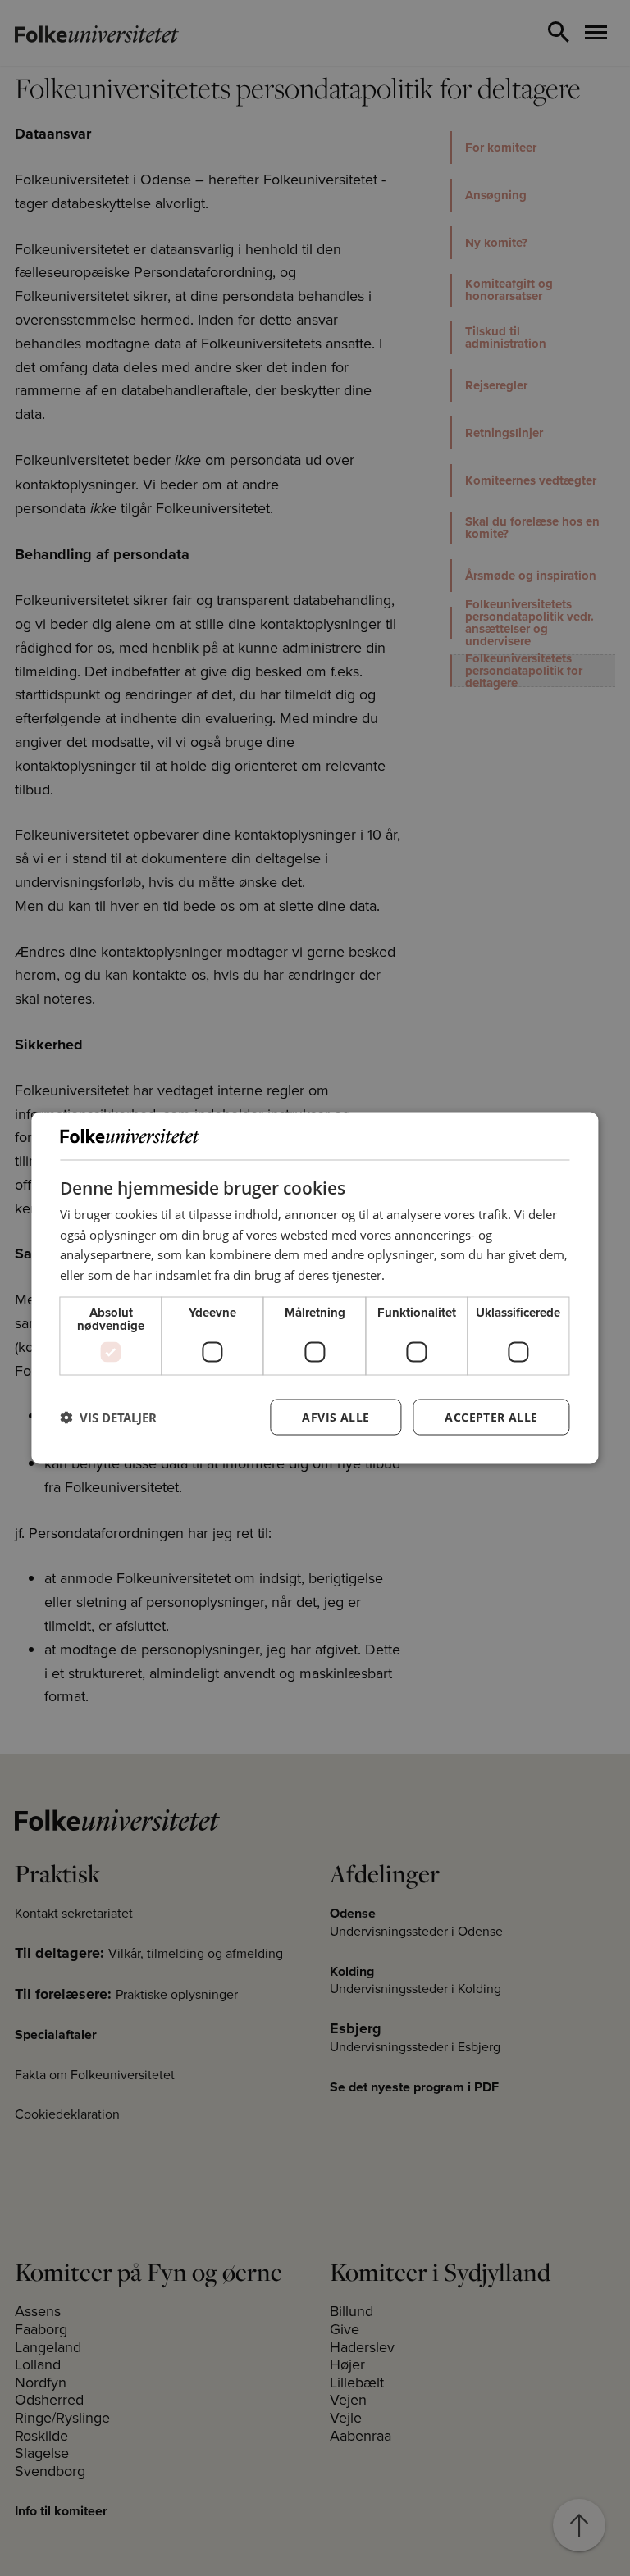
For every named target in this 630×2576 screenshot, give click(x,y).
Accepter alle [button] (491, 1416)
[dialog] (315, 1288)
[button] (108, 1417)
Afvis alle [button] (336, 1416)
